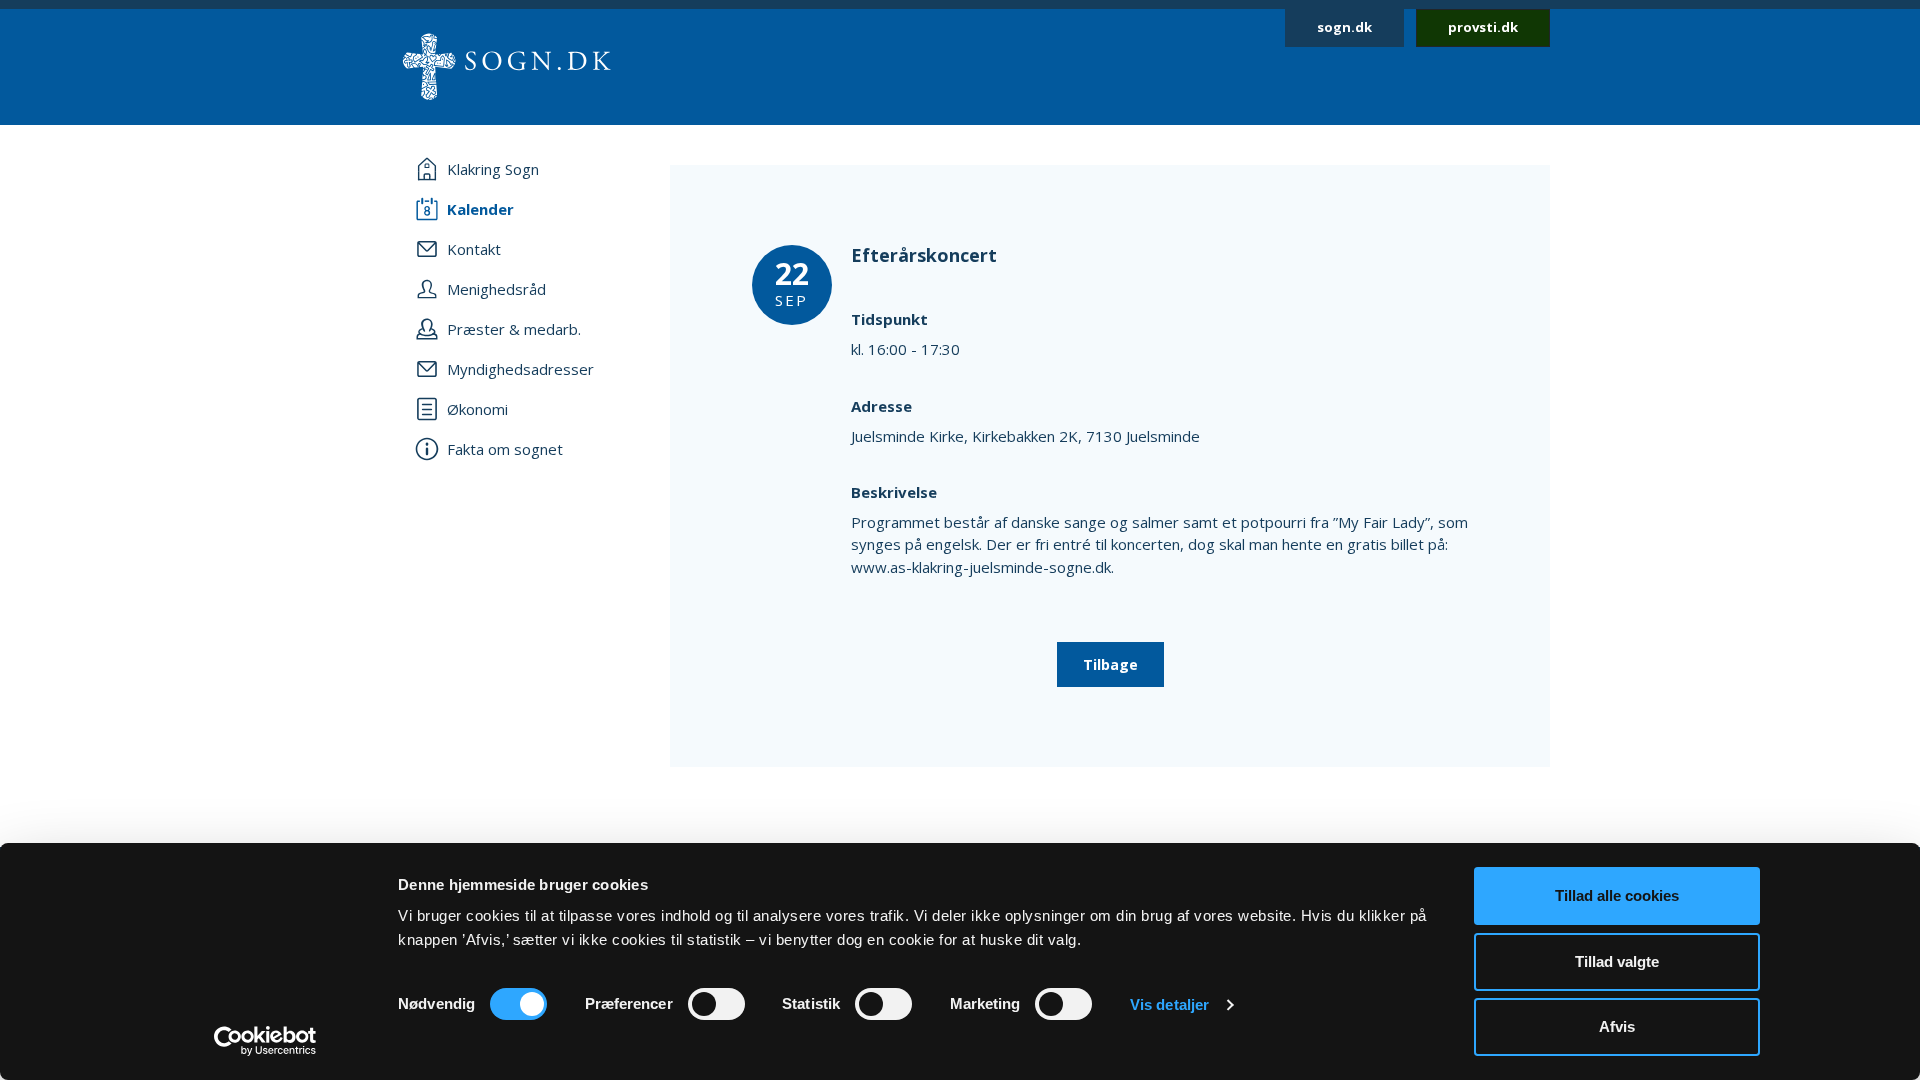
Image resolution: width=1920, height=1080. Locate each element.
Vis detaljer (1169, 1004)
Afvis (1617, 1026)
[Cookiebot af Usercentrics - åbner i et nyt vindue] (265, 1041)
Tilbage (1110, 664)
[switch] (716, 1004)
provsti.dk (1483, 27)
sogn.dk (1344, 27)
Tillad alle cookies (1617, 895)
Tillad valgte (1617, 961)
